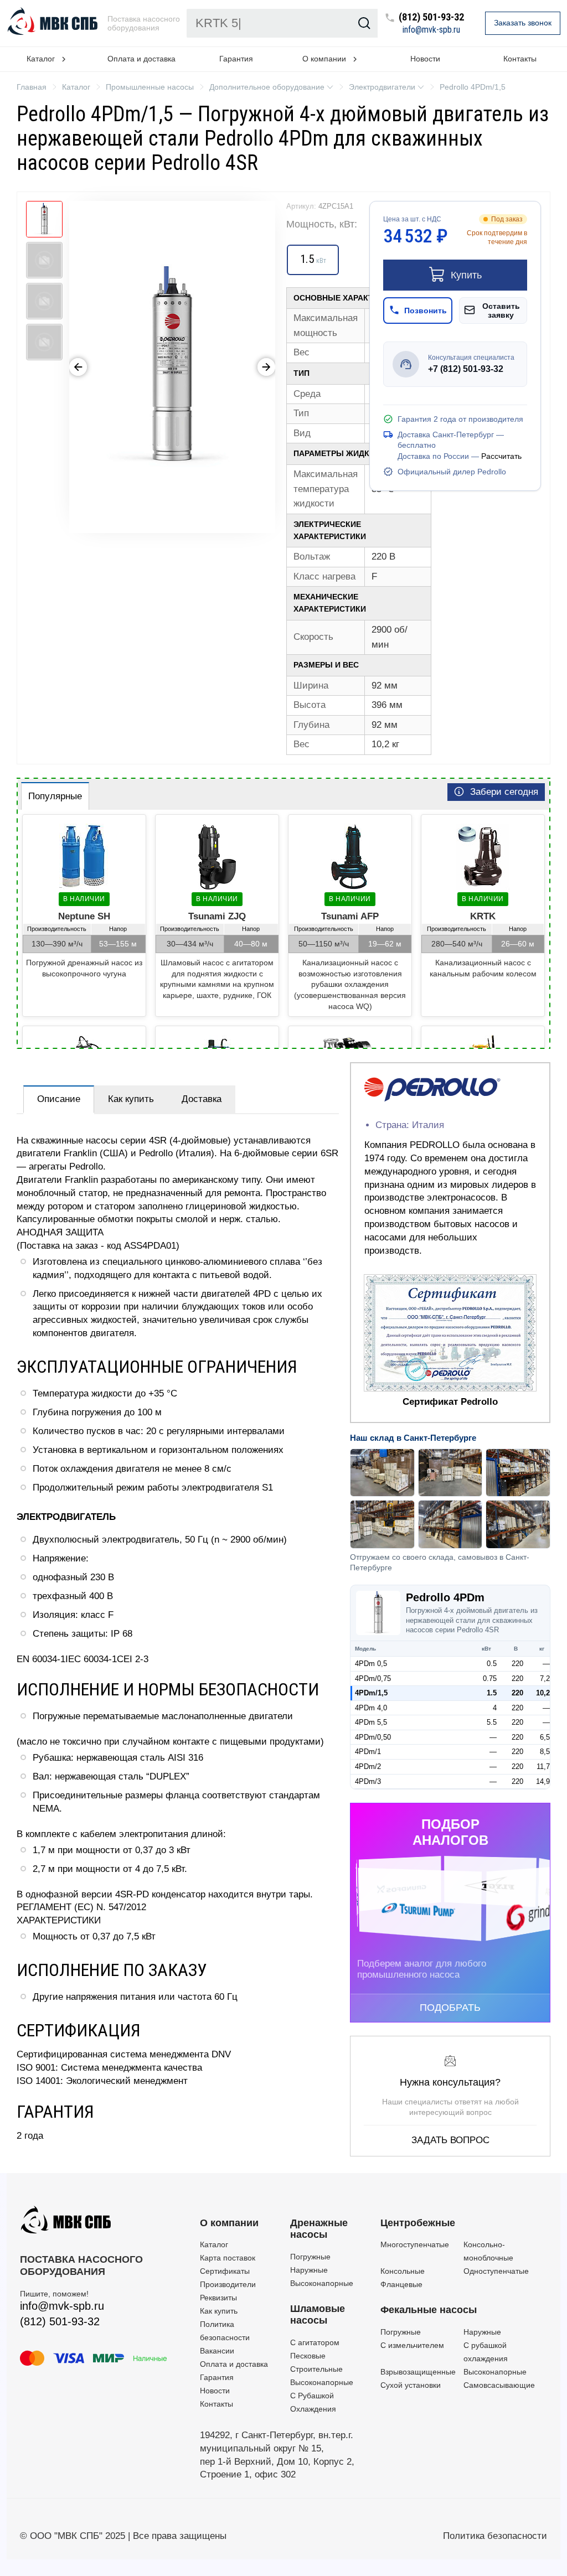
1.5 (492, 1693)
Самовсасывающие (499, 2385)
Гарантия (236, 59)
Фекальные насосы (429, 2310)
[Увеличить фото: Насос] (172, 367)
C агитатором (315, 2342)
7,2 (545, 1678)
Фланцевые (401, 2284)
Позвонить (426, 311)
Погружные (310, 2257)
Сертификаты (225, 2271)
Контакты (520, 59)
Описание (59, 1099)
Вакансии (217, 2351)
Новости (425, 59)
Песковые (308, 2356)
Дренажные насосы (319, 2229)
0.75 (490, 1678)
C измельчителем (412, 2345)
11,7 (543, 1767)
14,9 (543, 1781)
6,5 (545, 1737)
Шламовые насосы (318, 2315)
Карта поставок (228, 2258)
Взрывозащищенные (418, 2372)
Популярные (55, 796)
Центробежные (418, 2223)
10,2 (543, 1693)
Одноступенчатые (496, 2271)
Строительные (316, 2369)
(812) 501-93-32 (431, 17)
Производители (228, 2284)
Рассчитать (501, 456)
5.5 (492, 1722)
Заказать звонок (523, 23)
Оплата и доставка (141, 59)
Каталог (214, 2244)
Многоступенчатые (415, 2244)
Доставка (202, 1099)
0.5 (492, 1664)
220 (517, 1664)
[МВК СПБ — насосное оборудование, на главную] (54, 23)
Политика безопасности (495, 2536)
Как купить (131, 1099)
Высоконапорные (322, 2283)
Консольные (403, 2271)
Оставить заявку (501, 311)
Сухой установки (411, 2385)
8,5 (545, 1752)
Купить (466, 275)
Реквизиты (218, 2298)
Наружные (309, 2270)
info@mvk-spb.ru (431, 30)
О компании (229, 2223)
